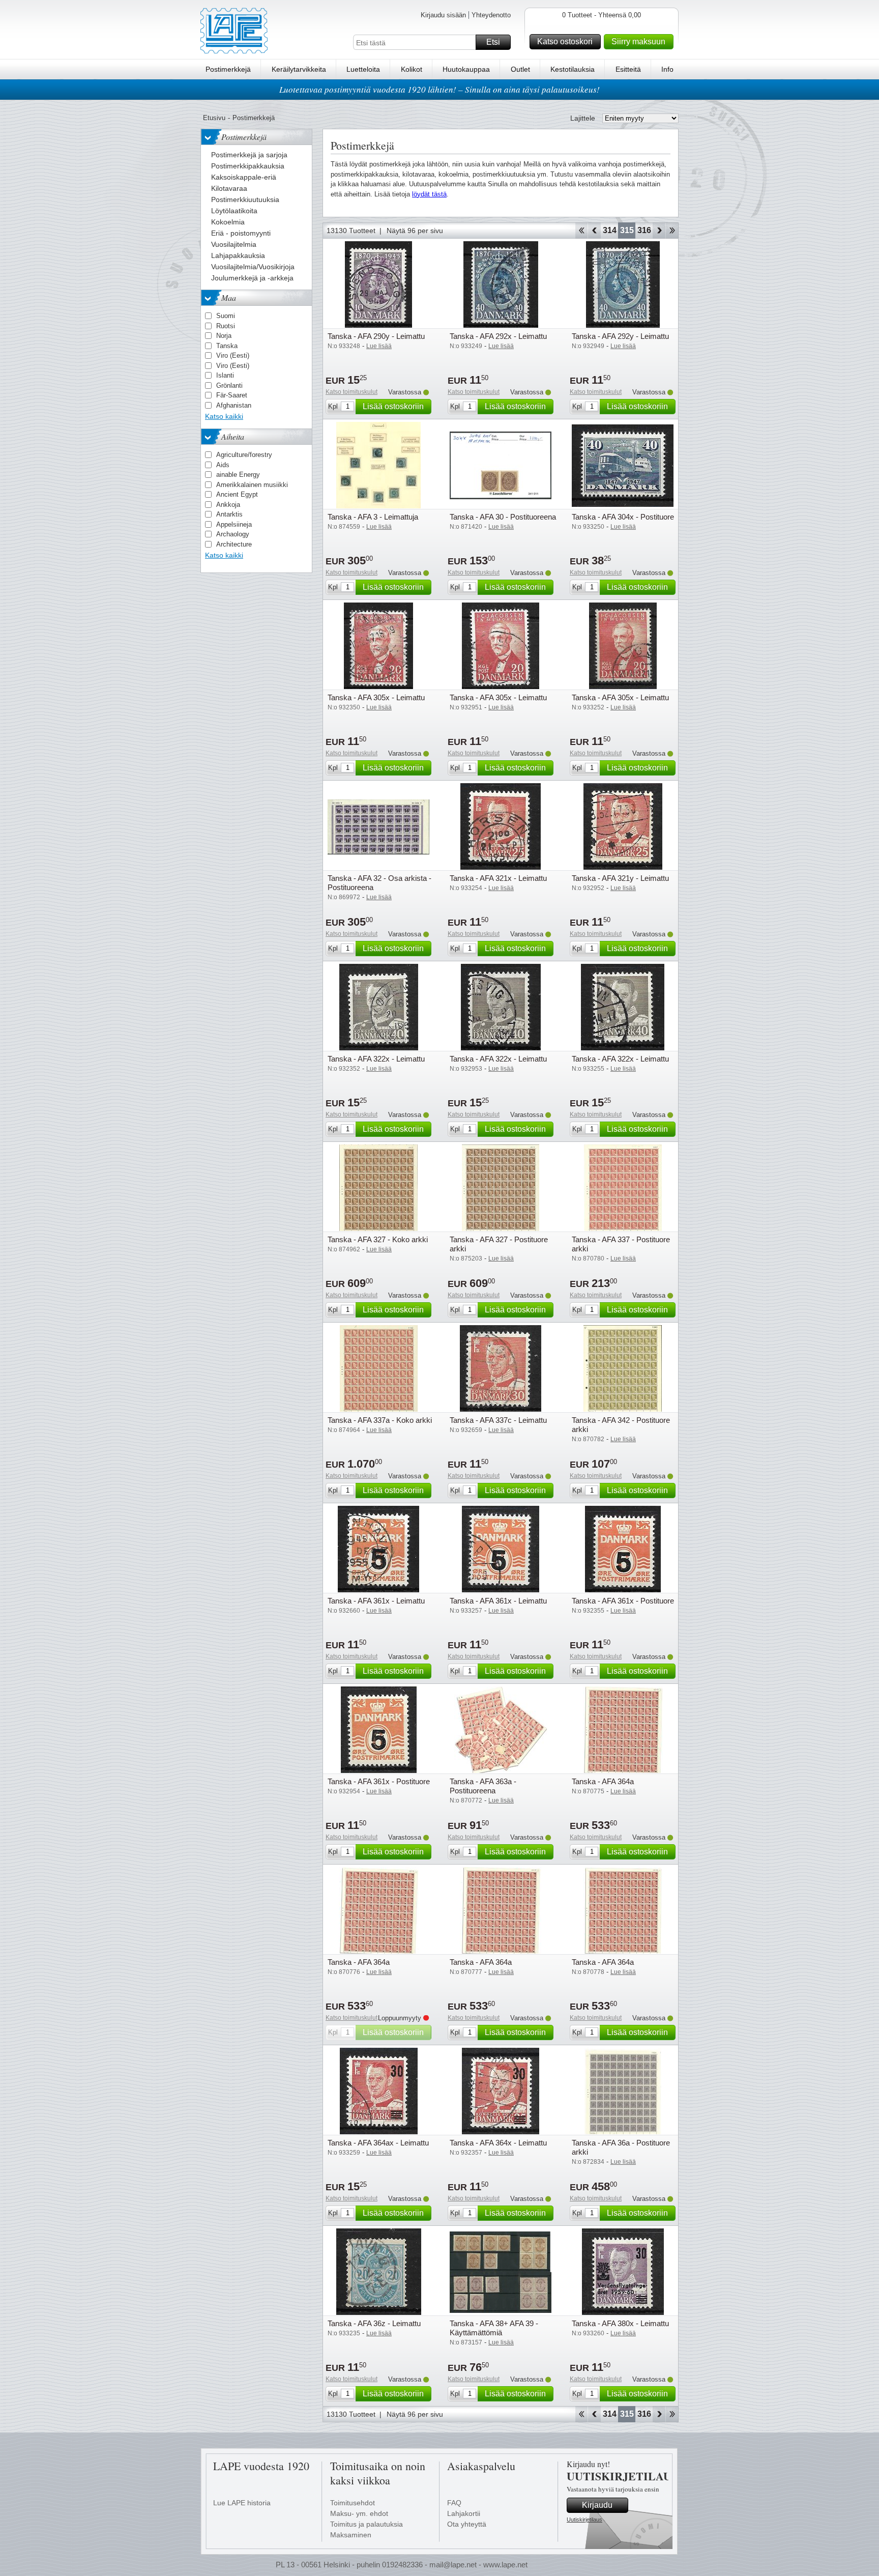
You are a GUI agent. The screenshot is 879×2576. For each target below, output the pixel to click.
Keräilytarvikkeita (299, 69)
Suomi (226, 316)
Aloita (581, 231)
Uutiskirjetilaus (584, 2520)
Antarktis (229, 514)
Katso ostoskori (565, 41)
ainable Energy (238, 475)
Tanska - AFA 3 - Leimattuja (373, 517)
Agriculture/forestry (244, 455)
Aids (223, 465)
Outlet (520, 69)
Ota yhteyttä (467, 2524)
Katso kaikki (224, 416)
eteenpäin (659, 231)
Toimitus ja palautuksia (367, 2524)
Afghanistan (234, 405)
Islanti (225, 375)
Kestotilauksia (573, 69)
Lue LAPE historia (242, 2503)
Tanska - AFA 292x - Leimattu (498, 336)
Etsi (493, 42)
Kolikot (412, 69)
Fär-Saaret (232, 395)
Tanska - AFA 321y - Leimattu (620, 878)
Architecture (234, 544)
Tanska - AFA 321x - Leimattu (498, 878)
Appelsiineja (234, 524)
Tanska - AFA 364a (603, 1781)
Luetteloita (363, 69)
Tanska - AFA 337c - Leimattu (498, 1420)
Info (667, 69)
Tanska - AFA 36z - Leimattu (374, 2323)
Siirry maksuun (638, 41)
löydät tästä (429, 194)
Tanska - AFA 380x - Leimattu (620, 2323)
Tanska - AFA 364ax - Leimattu (378, 2143)
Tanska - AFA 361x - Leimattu (376, 1601)
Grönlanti (229, 385)
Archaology (233, 534)
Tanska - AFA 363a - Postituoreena (483, 1786)
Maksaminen (351, 2535)
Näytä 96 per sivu (415, 231)
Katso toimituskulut (351, 392)
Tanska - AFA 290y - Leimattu (376, 336)
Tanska (227, 346)
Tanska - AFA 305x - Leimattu (376, 697)
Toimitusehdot (353, 2503)
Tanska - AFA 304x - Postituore (623, 517)
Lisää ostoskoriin (393, 406)
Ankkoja (228, 505)
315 (627, 230)
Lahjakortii (464, 2513)
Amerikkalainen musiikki (252, 485)
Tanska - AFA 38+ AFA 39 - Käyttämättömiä (494, 2328)
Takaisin (594, 231)
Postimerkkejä (228, 69)
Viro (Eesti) (233, 355)
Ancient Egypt (237, 494)
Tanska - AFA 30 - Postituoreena (503, 517)
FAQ (454, 2503)
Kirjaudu (597, 2505)
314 (610, 230)
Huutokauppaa (466, 69)
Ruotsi (226, 326)
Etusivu (214, 118)
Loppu (672, 231)
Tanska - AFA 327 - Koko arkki (378, 1239)
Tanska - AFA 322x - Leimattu (376, 1059)
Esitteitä (628, 69)
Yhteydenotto (491, 15)
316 (644, 230)
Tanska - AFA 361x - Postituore (623, 1601)
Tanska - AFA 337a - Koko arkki (380, 1420)
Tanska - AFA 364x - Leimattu (498, 2143)
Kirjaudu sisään (443, 15)
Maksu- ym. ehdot (359, 2513)
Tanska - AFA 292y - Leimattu (620, 336)
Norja (224, 336)
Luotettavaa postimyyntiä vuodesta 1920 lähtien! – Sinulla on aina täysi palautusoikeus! (439, 89)
